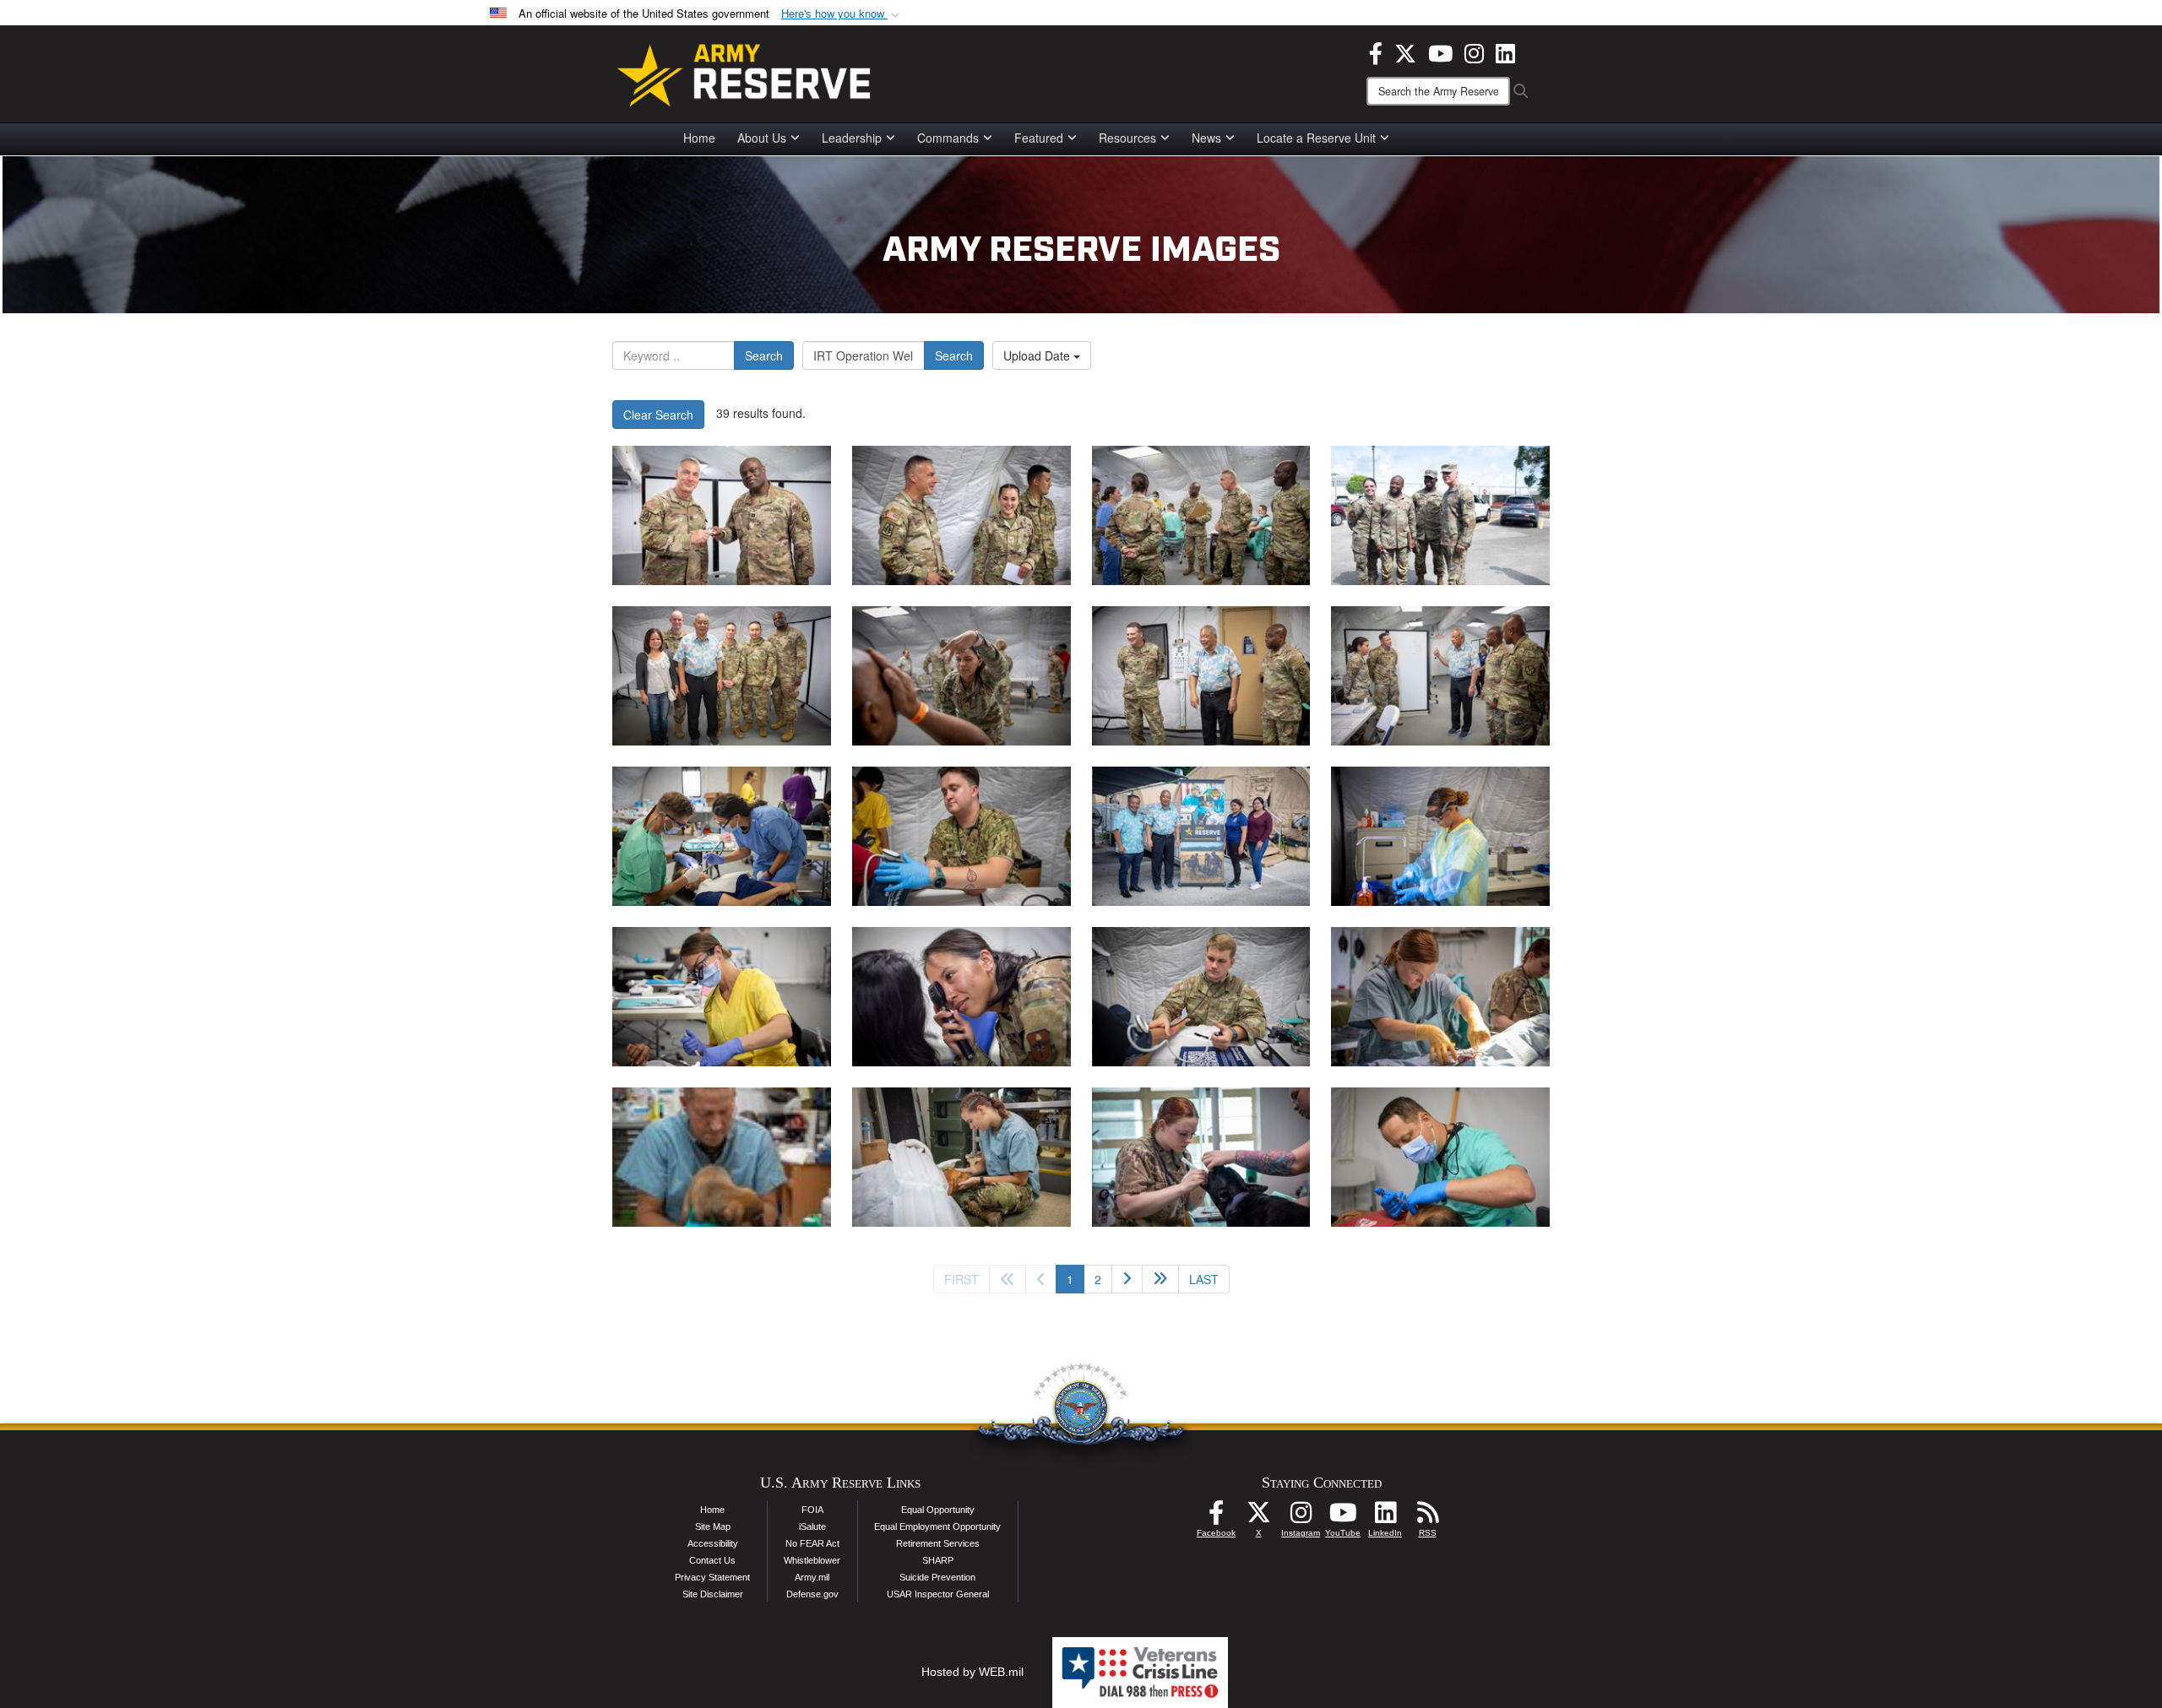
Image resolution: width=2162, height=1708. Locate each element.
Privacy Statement (712, 1577)
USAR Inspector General (938, 1594)
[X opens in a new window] (1405, 52)
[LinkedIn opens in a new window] (1505, 52)
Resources (1127, 138)
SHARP (938, 1560)
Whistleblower (812, 1560)
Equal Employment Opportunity (937, 1526)
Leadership (852, 138)
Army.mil (812, 1577)
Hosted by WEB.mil (972, 1672)
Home (699, 138)
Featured (1039, 138)
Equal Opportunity (938, 1510)
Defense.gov (812, 1594)
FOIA (812, 1510)
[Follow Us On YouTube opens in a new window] (1343, 1517)
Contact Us (712, 1560)
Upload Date (1038, 355)
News (1206, 138)
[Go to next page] (1127, 1279)
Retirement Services (938, 1543)
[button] (842, 14)
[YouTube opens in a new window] (1440, 52)
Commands (948, 138)
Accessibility (713, 1543)
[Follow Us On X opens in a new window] (1258, 1517)
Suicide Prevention (937, 1577)
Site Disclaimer (713, 1594)
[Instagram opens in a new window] (1474, 52)
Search (764, 355)
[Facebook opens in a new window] (1376, 52)
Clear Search (658, 415)
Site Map (713, 1526)
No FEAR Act (812, 1543)
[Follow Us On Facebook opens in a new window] (1216, 1517)
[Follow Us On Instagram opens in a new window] (1301, 1517)
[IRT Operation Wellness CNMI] (722, 515)
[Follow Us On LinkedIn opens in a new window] (1385, 1517)
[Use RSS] (1427, 1517)
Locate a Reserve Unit (1316, 138)
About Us (762, 138)
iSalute (812, 1526)
